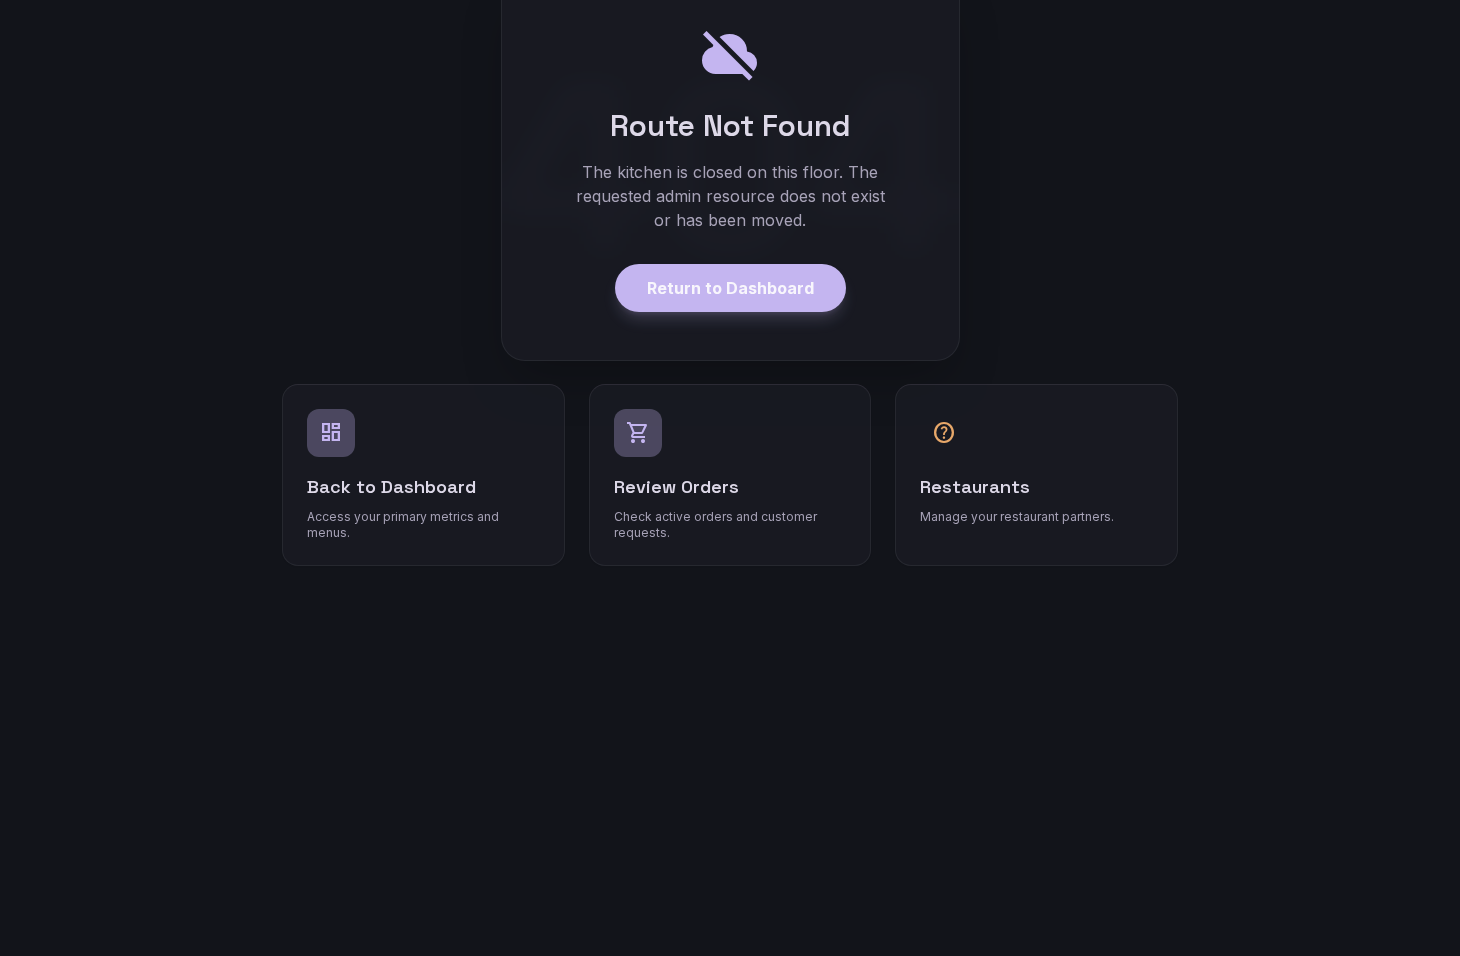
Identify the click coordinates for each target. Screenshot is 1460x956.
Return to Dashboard (730, 288)
